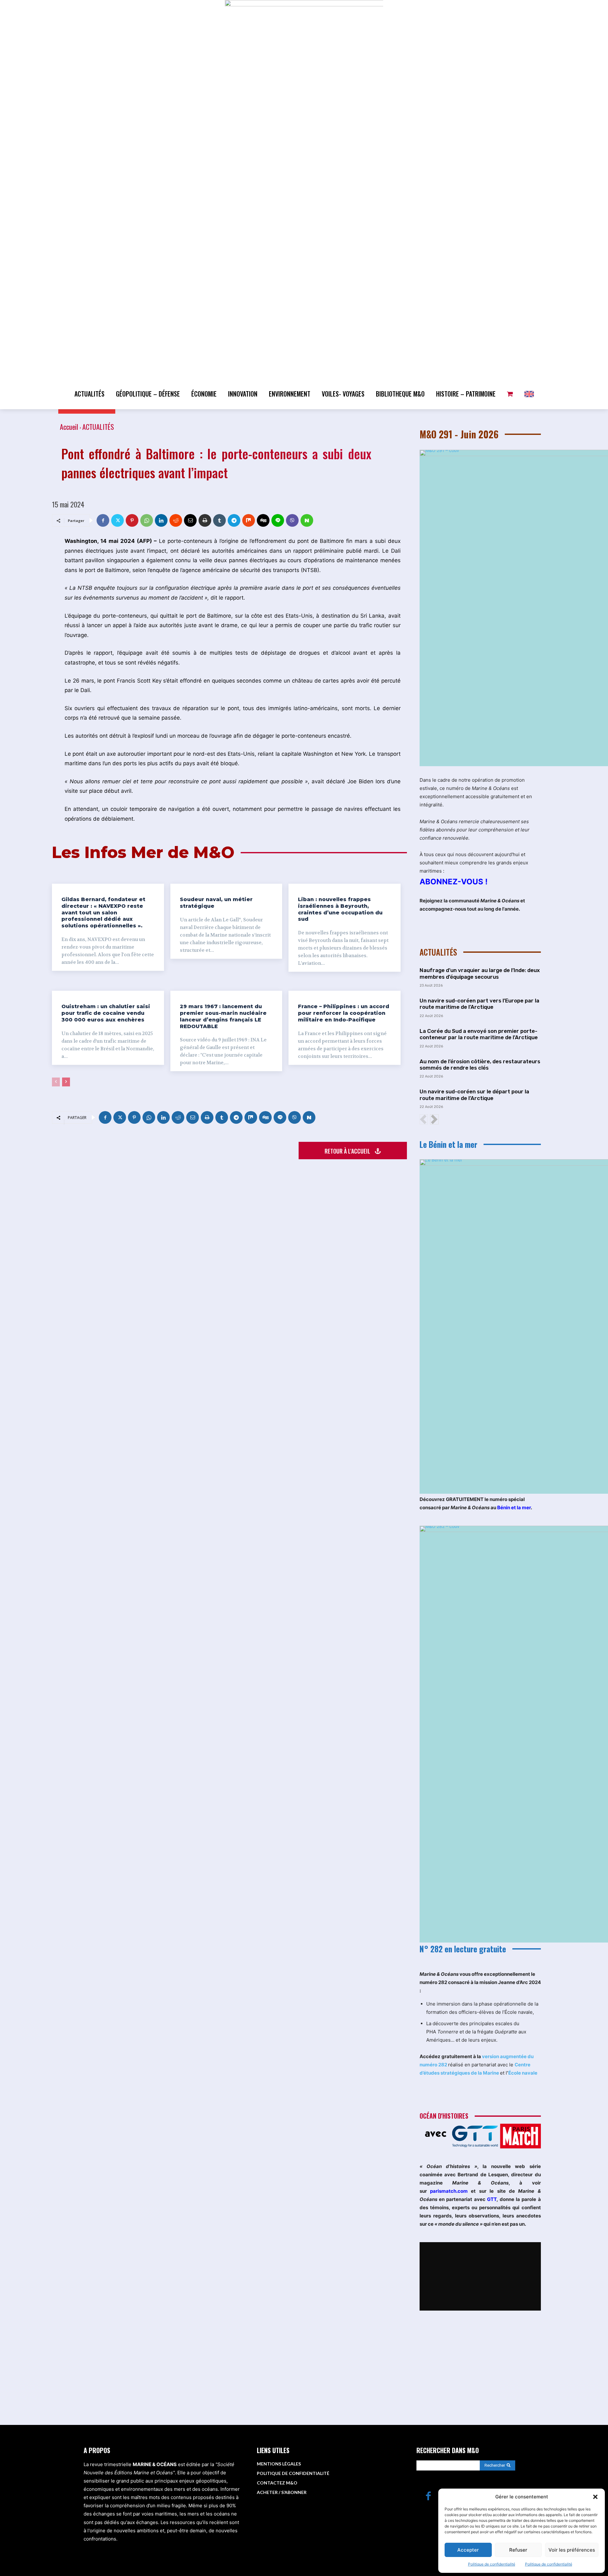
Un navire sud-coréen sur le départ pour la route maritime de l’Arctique (474, 1095)
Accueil (69, 427)
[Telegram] (234, 520)
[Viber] (292, 520)
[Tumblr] (219, 520)
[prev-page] (56, 1082)
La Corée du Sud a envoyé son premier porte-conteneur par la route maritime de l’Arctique (479, 1034)
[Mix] (249, 520)
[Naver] (307, 520)
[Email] (190, 520)
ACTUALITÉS (98, 427)
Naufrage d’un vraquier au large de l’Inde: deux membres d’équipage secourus (480, 973)
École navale (523, 2073)
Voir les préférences (572, 2550)
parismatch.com (449, 2191)
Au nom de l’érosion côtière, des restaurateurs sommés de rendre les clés (480, 1065)
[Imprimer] (205, 520)
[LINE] (278, 520)
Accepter (468, 2550)
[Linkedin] (161, 520)
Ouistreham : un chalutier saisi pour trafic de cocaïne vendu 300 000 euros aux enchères (106, 1013)
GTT (492, 2199)
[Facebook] (103, 520)
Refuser (518, 2550)
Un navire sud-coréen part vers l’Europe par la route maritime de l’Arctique (479, 1004)
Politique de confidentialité (492, 2564)
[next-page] (66, 1082)
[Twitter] (117, 520)
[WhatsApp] (147, 520)
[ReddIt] (176, 520)
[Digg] (263, 520)
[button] (595, 2497)
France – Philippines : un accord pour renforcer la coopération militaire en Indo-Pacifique (344, 1013)
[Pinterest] (132, 520)
